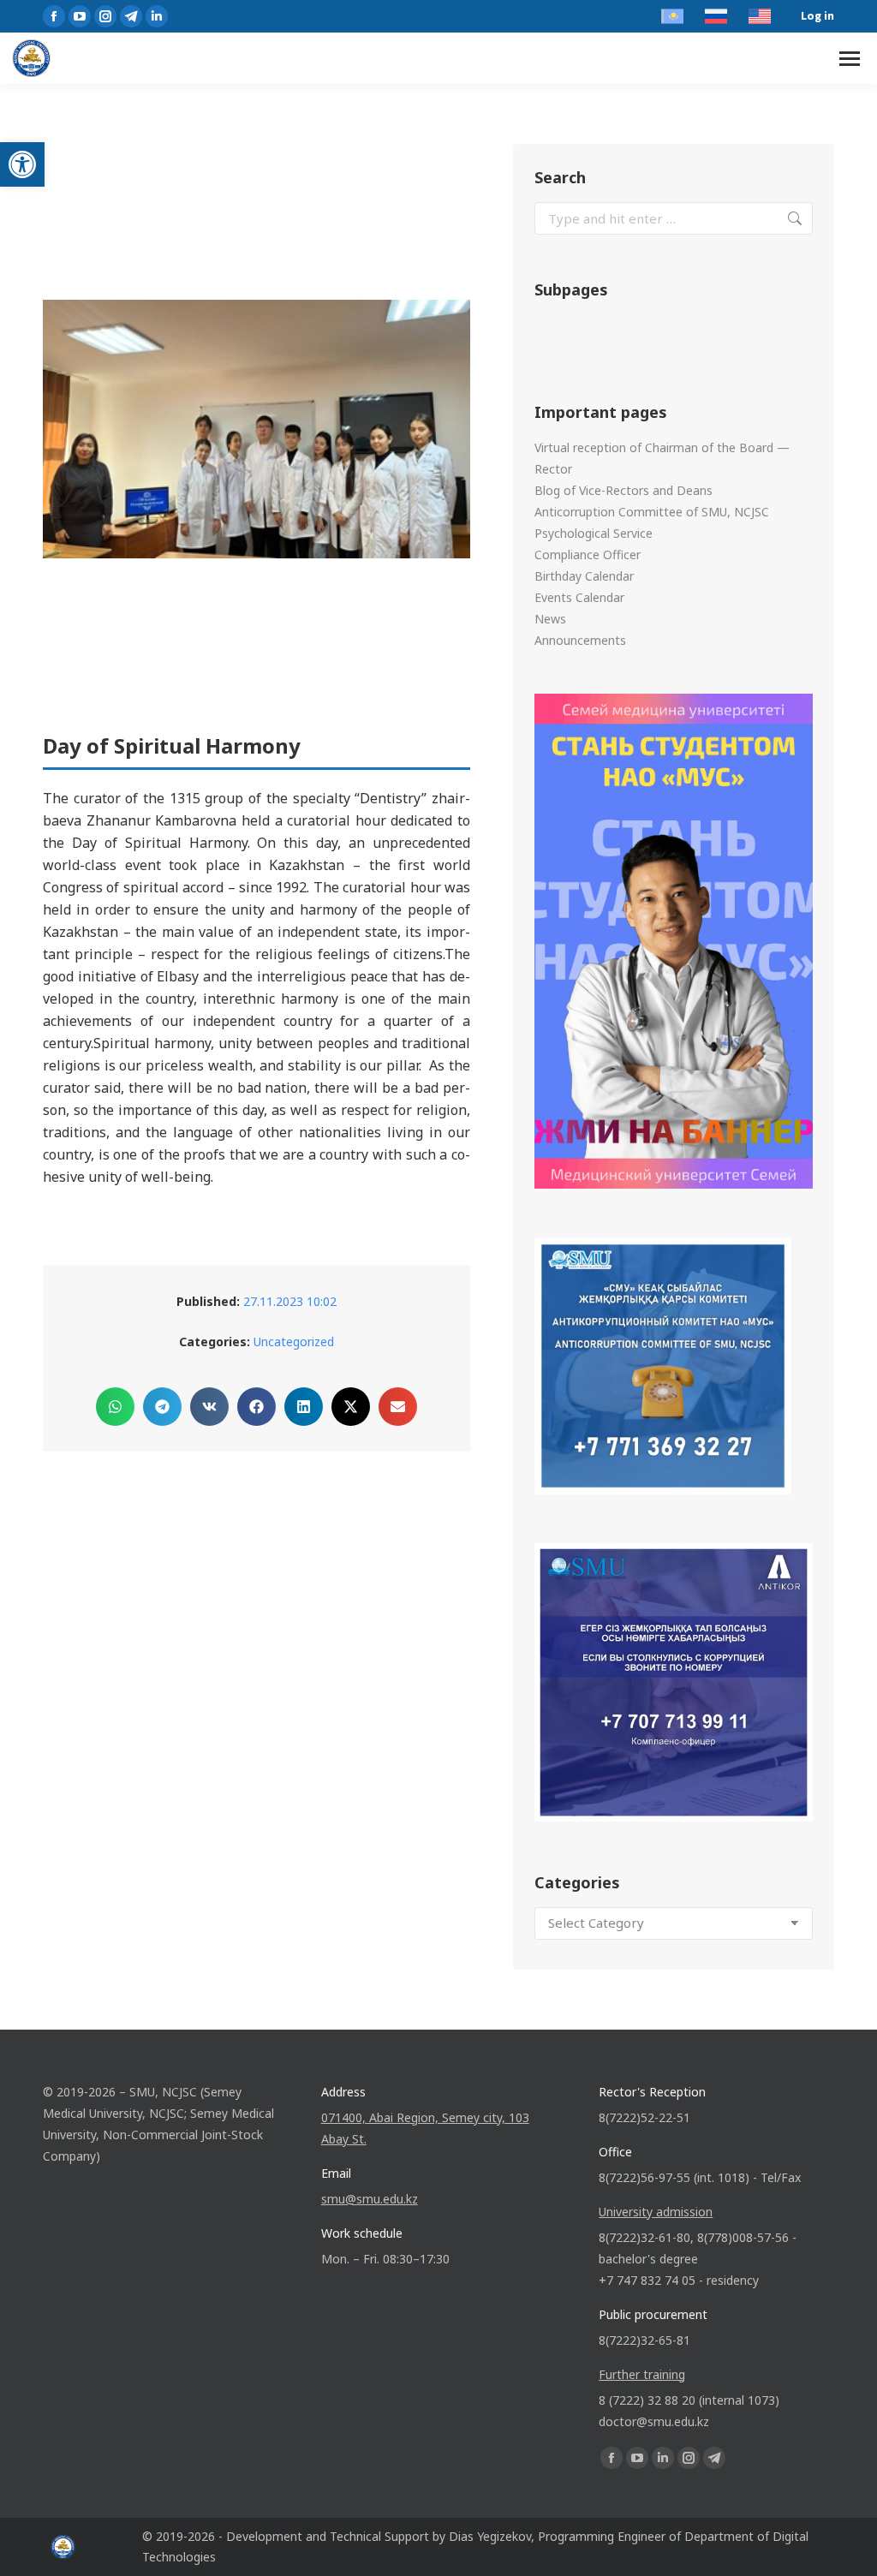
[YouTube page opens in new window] (80, 16)
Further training (642, 2374)
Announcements (580, 640)
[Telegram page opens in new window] (131, 16)
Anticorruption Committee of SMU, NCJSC (652, 512)
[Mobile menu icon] (850, 59)
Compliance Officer (588, 555)
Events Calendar (579, 597)
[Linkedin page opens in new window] (157, 16)
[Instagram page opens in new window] (105, 16)
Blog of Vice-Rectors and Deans (623, 490)
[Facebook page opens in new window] (54, 16)
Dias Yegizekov (490, 2536)
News (550, 619)
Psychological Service (594, 533)
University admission (656, 2212)
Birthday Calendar (584, 576)
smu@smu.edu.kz (370, 2199)
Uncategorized (294, 1342)
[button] (22, 164)
